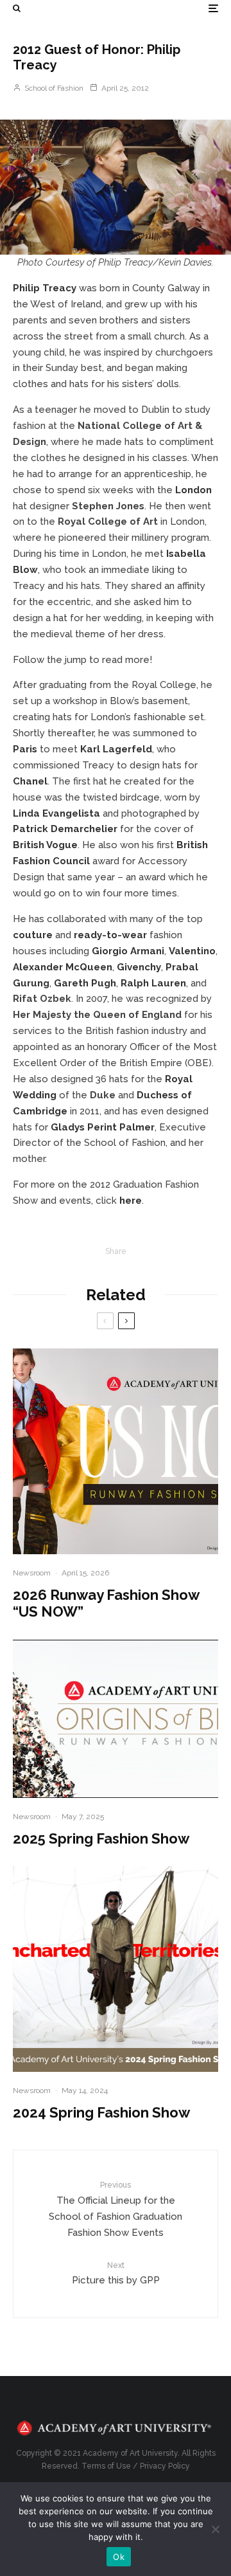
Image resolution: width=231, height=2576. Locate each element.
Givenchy (139, 967)
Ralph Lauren (153, 983)
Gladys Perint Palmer (103, 1127)
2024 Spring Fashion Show (101, 2112)
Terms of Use (106, 2466)
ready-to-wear (110, 935)
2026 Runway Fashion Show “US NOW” (106, 1603)
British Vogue (45, 845)
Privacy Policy (165, 2466)
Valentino (192, 951)
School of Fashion (53, 88)
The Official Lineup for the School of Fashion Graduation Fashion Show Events (116, 2209)
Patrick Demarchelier (65, 829)
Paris (25, 749)
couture (33, 935)
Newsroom (32, 1573)
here (131, 1201)
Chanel (30, 781)
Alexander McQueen (63, 967)
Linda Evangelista (56, 813)
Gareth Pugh (85, 983)
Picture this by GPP (116, 2273)
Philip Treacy (45, 288)
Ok (119, 2557)
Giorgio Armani (128, 951)
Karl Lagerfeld (116, 749)
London (193, 490)
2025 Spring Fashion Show (101, 1838)
